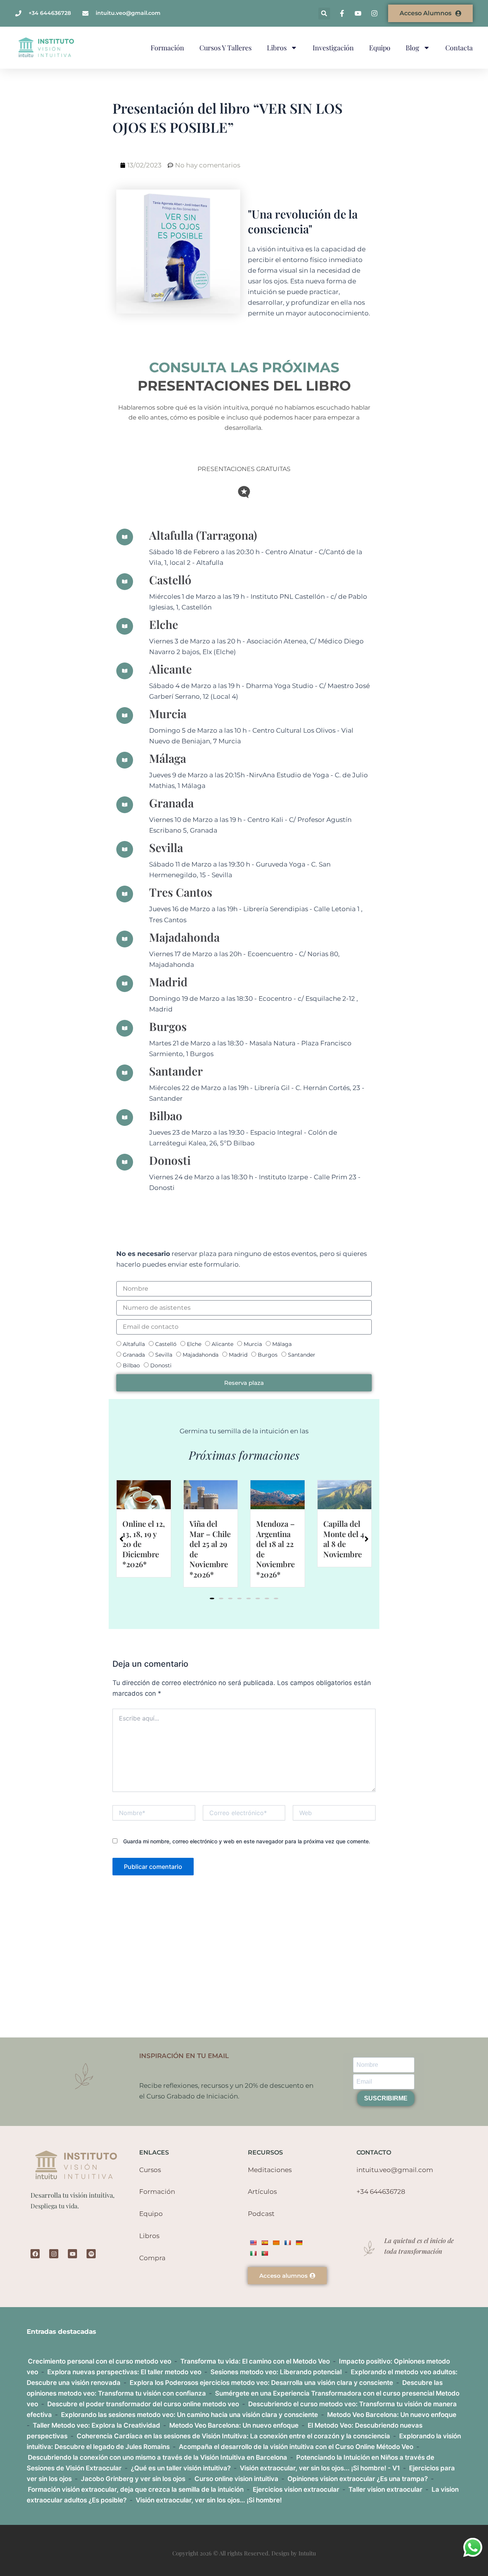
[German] (299, 2243)
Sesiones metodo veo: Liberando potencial (276, 2372)
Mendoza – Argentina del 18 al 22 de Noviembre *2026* (209, 1549)
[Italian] (253, 2253)
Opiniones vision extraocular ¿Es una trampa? (358, 2479)
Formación (167, 48)
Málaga (282, 1344)
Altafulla (134, 1344)
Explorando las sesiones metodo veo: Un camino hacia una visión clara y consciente (189, 2415)
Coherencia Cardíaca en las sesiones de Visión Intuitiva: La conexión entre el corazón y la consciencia (233, 2436)
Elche (194, 1344)
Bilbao (131, 1365)
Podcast (261, 2214)
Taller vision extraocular (385, 2489)
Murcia (253, 1344)
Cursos (150, 2170)
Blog (413, 48)
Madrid (238, 1355)
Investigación (333, 48)
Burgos (268, 1355)
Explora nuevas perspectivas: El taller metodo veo (124, 2372)
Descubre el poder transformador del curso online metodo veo (143, 2404)
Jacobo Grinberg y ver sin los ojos (133, 2479)
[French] (287, 2243)
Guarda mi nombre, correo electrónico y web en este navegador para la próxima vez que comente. (247, 1841)
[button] (324, 14)
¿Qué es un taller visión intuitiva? (181, 2468)
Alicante (222, 1344)
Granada (134, 1355)
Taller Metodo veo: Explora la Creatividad (96, 2425)
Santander (302, 1355)
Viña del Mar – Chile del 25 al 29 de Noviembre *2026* (143, 1549)
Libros (277, 48)
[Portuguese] (265, 2253)
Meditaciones (270, 2170)
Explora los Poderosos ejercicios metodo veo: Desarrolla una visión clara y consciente (261, 2383)
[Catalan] (276, 2243)
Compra (152, 2258)
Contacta (459, 48)
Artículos (262, 2192)
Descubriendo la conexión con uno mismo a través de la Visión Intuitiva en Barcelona (157, 2457)
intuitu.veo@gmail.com (395, 2170)
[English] (253, 2243)
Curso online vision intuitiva (236, 2479)
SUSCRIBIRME (386, 2098)
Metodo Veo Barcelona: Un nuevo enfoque (392, 2415)
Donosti (161, 1365)
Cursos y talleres (226, 48)
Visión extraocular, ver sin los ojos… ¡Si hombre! (209, 2500)
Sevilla (164, 1355)
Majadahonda (201, 1355)
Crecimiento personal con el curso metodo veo (100, 2361)
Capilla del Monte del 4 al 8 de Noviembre (277, 1539)
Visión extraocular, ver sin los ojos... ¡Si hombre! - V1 (320, 2468)
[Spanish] (265, 2243)
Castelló (166, 1344)
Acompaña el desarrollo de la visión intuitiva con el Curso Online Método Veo (296, 2447)
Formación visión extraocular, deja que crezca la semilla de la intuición (136, 2489)
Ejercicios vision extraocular (296, 2489)
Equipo (380, 48)
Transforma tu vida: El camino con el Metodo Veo (255, 2361)
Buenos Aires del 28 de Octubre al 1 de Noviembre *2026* (344, 1549)
